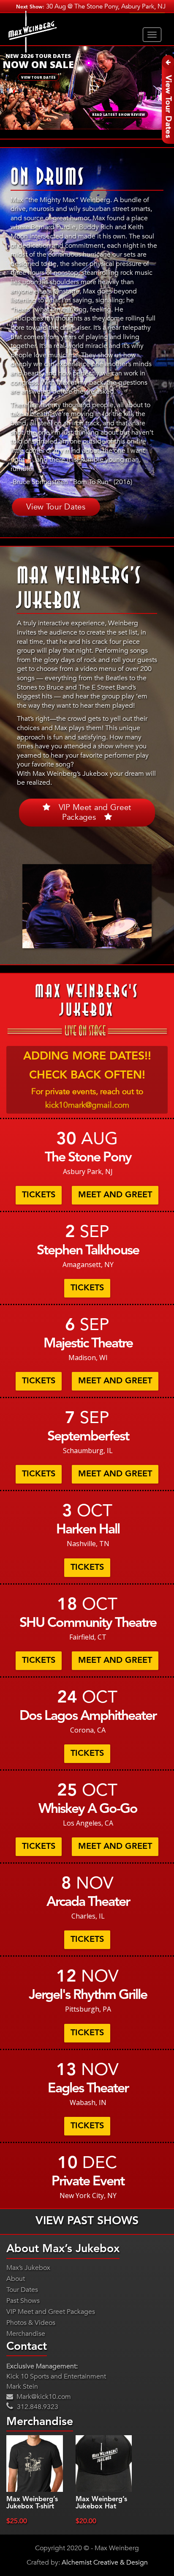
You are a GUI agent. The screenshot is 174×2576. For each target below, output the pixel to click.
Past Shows (23, 2301)
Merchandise (26, 2334)
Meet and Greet (115, 1195)
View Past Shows (87, 2221)
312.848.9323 (37, 2407)
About (16, 2279)
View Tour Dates (56, 506)
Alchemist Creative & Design (105, 2562)
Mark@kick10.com (43, 2397)
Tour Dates (22, 2290)
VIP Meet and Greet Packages (95, 812)
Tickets (39, 1195)
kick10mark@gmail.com (87, 1105)
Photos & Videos (31, 2323)
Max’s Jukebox (28, 2268)
